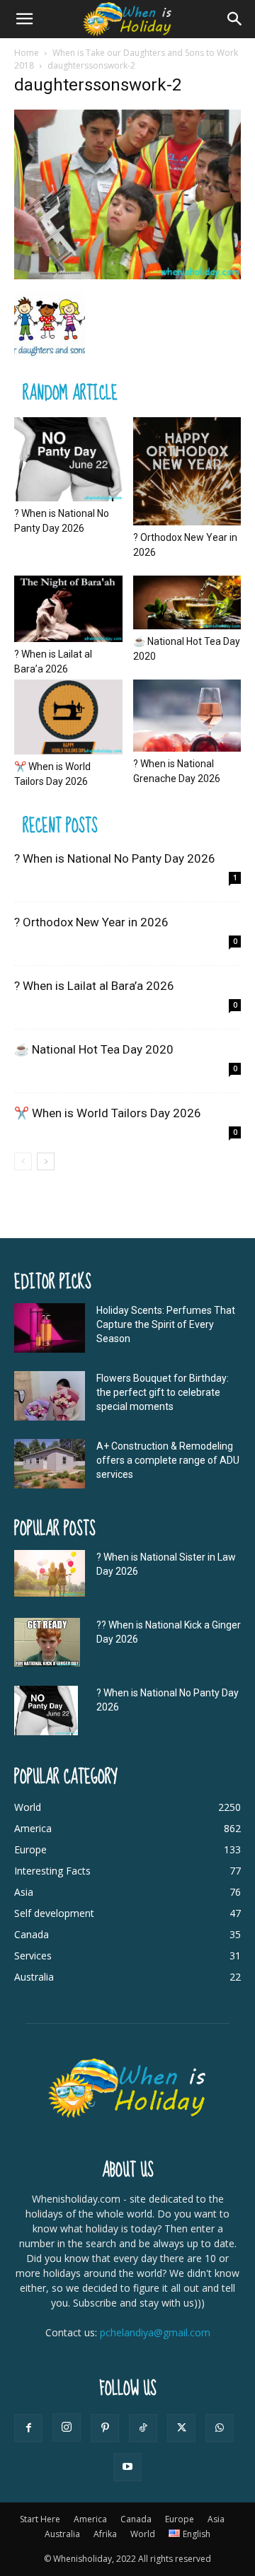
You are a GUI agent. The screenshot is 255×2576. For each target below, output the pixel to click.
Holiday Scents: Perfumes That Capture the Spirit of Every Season (166, 1324)
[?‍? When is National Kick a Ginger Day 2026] (47, 1643)
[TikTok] (143, 2428)
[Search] (235, 19)
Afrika (105, 2534)
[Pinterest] (105, 2428)
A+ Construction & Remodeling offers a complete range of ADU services (168, 1460)
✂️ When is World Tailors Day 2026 (108, 1113)
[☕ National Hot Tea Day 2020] (187, 602)
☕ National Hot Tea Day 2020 (94, 1049)
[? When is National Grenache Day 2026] (187, 716)
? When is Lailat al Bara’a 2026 (94, 986)
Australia (62, 2534)
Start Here (40, 2519)
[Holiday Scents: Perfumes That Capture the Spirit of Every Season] (50, 1328)
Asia (216, 2519)
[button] (24, 19)
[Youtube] (127, 2467)
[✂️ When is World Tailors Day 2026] (68, 717)
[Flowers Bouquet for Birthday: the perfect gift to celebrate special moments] (50, 1396)
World (143, 2534)
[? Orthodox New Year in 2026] (187, 471)
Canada (136, 2519)
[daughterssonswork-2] (127, 275)
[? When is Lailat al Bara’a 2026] (68, 609)
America (90, 2519)
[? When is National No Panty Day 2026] (68, 459)
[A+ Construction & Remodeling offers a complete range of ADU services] (50, 1464)
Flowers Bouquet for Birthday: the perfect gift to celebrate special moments (163, 1392)
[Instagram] (67, 2428)
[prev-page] (23, 1161)
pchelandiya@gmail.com (155, 2332)
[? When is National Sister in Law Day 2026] (50, 1574)
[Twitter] (181, 2428)
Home (27, 53)
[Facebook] (28, 2428)
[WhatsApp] (220, 2428)
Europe (180, 2519)
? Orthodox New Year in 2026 (91, 922)
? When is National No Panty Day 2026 (115, 858)
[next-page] (46, 1161)
